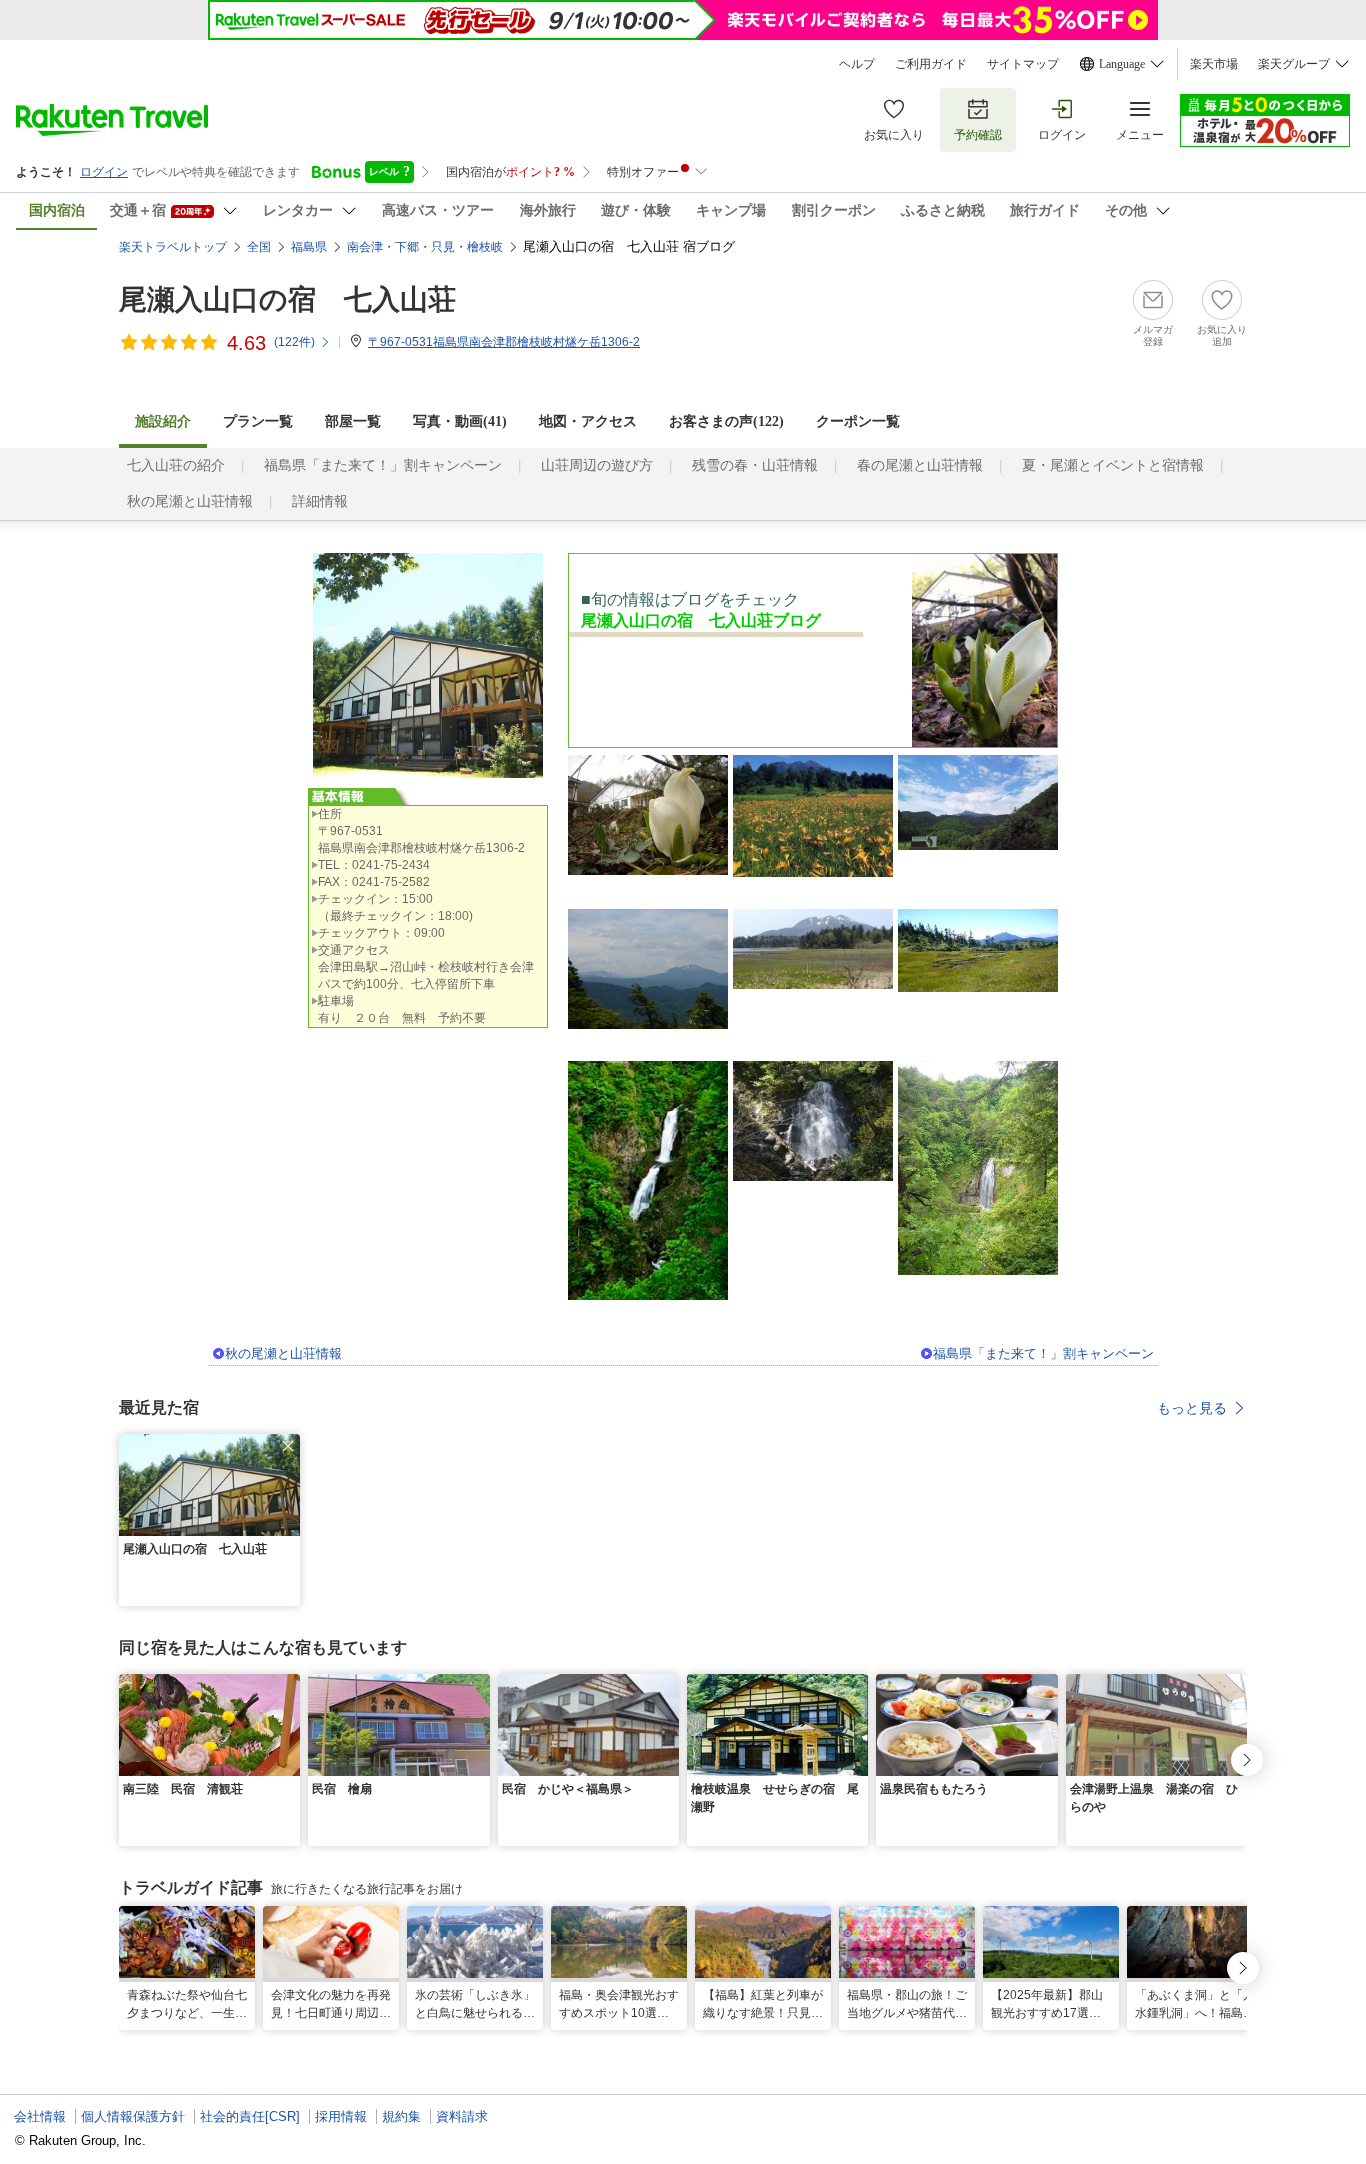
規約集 (401, 2116)
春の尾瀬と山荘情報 (920, 465)
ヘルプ (857, 64)
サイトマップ (1023, 64)
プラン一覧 (258, 421)
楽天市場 (1214, 64)
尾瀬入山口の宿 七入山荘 (287, 299)
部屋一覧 (353, 421)
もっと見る (1192, 1408)
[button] (288, 1446)
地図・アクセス (588, 421)
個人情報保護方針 (133, 2116)
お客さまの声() (726, 421)
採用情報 (341, 2116)
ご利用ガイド (931, 64)
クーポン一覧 (858, 421)
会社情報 (40, 2116)
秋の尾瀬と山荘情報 (190, 501)
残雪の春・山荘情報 (755, 465)
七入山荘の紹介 (176, 465)
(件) (294, 342)
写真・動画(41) (460, 421)
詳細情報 (320, 501)
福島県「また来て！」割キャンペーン (383, 465)
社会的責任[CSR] (250, 2116)
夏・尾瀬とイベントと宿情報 (1113, 465)
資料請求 (462, 2116)
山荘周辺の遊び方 (597, 465)
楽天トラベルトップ (173, 247)
